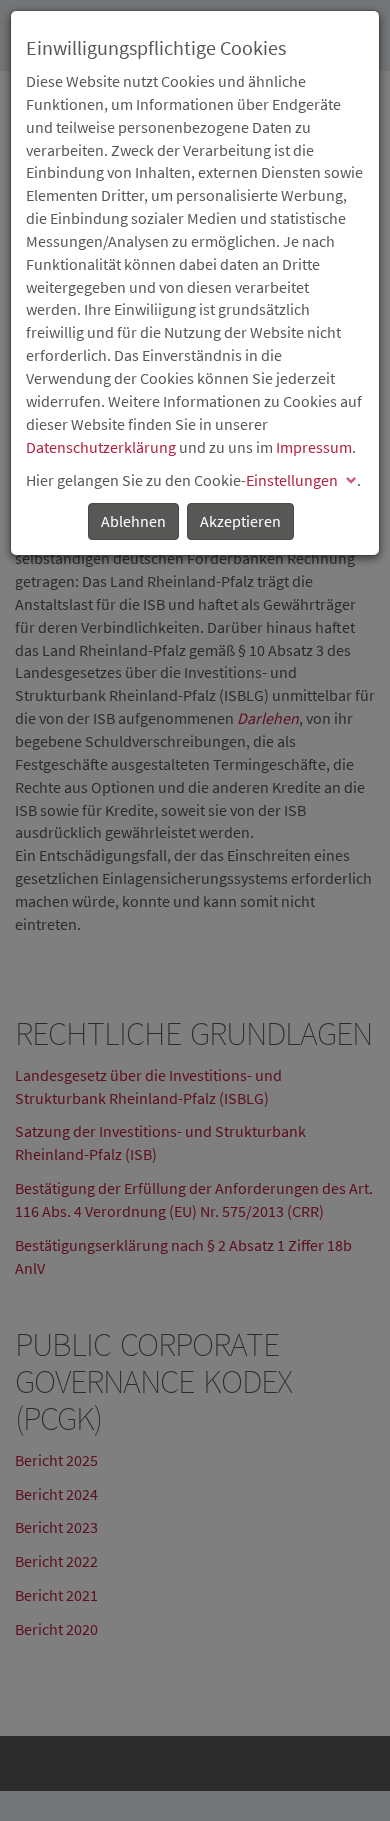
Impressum (314, 447)
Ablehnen (133, 521)
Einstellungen (292, 480)
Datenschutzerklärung (101, 447)
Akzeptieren (240, 521)
